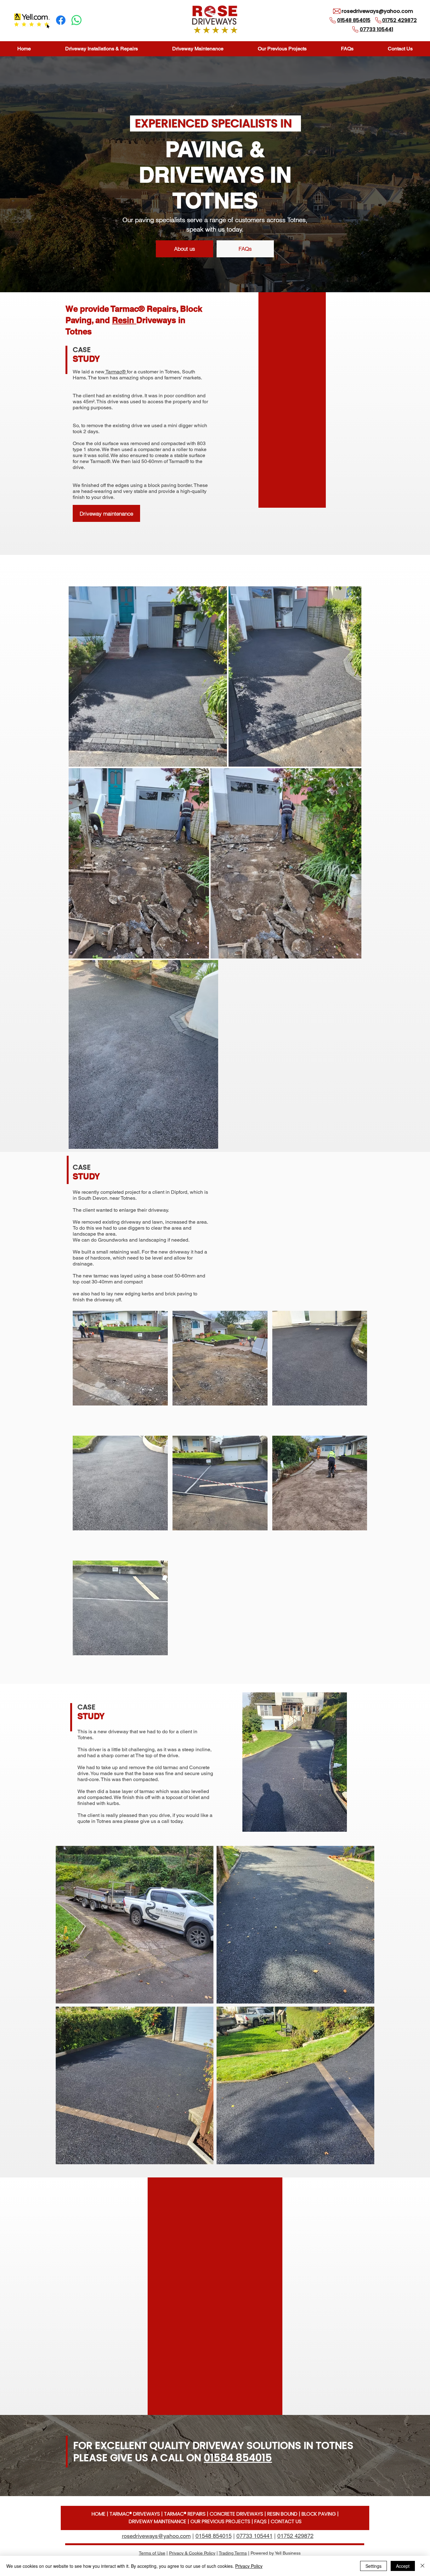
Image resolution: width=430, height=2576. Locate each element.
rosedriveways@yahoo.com (377, 11)
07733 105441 (255, 2536)
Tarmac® (116, 372)
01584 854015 (238, 2458)
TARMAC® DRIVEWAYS (135, 2514)
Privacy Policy (249, 2566)
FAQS (260, 2521)
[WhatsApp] (76, 20)
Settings (373, 2566)
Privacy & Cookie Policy (192, 2553)
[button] (101, 49)
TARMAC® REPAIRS (185, 2514)
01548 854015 (214, 2536)
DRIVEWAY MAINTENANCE (158, 2521)
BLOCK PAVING (319, 2514)
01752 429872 (295, 2536)
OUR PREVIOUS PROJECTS (220, 2521)
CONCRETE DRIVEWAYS (236, 2514)
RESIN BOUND (282, 2514)
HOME (99, 2514)
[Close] (422, 2566)
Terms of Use (152, 2553)
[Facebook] (61, 20)
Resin (124, 320)
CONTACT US (286, 2521)
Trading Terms (233, 2553)
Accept (403, 2566)
